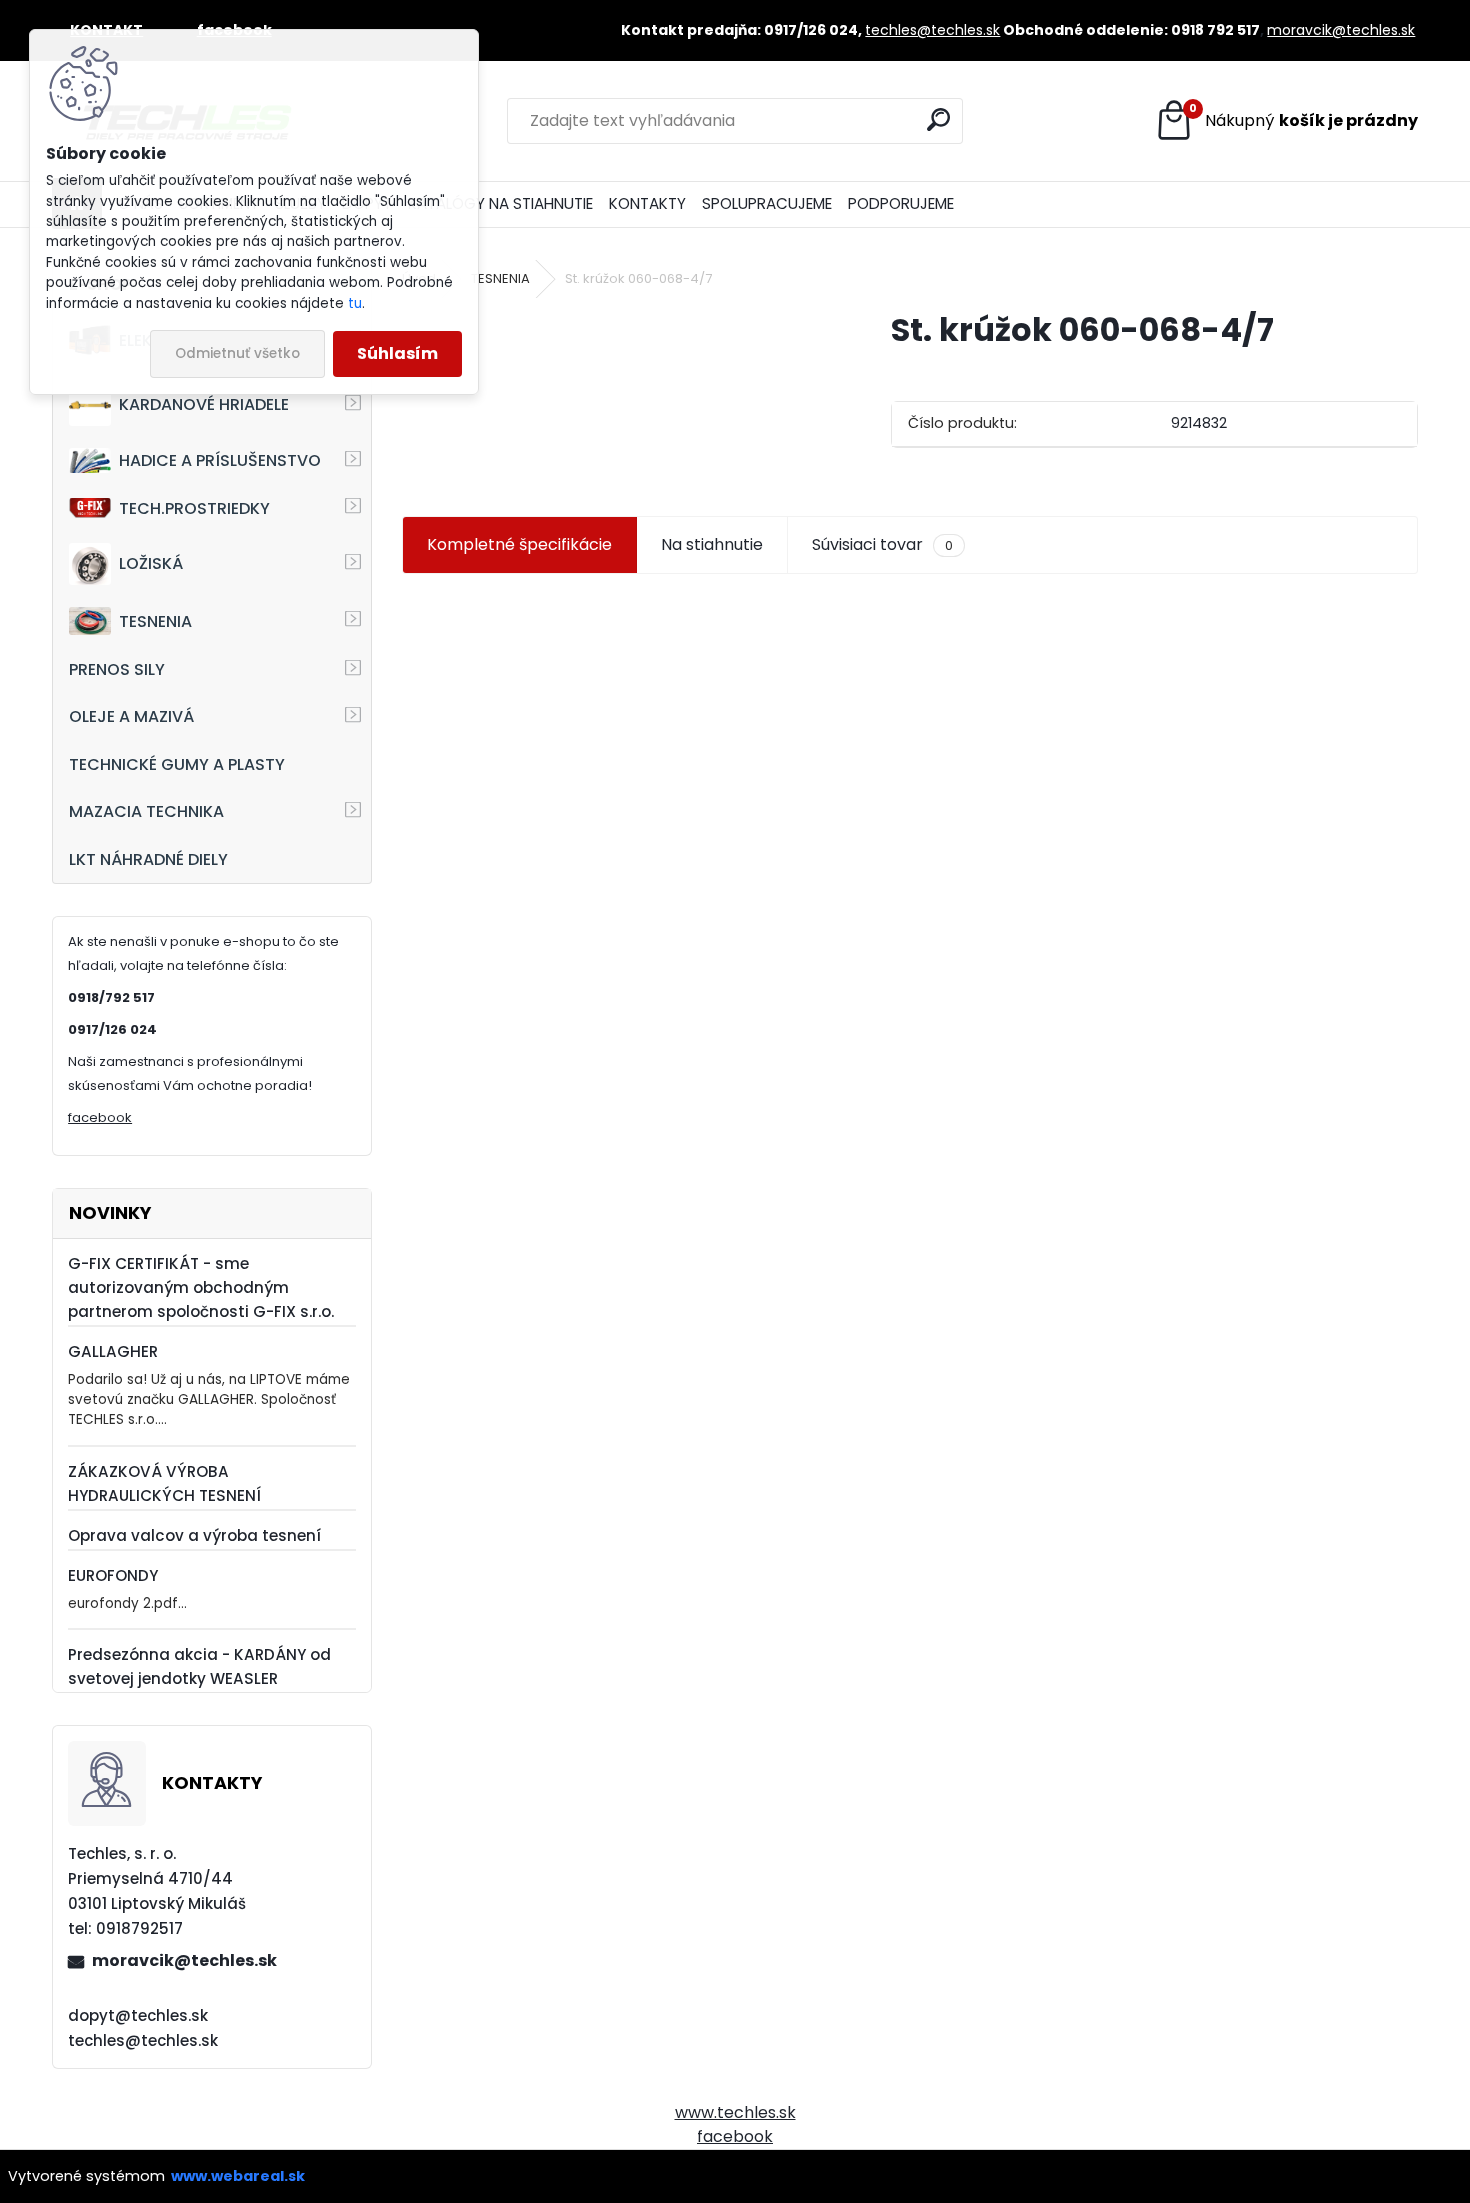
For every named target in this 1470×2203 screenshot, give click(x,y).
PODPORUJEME (901, 203)
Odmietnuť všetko (237, 353)
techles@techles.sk (932, 30)
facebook (100, 1117)
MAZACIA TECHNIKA (146, 811)
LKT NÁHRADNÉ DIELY (148, 859)
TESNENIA (155, 621)
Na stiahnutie (712, 544)
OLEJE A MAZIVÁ (131, 716)
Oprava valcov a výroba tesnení (194, 1535)
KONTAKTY (647, 203)
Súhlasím (397, 353)
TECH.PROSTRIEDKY (194, 508)
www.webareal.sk (238, 2176)
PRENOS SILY (117, 669)
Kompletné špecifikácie (519, 544)
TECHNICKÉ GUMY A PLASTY (177, 764)
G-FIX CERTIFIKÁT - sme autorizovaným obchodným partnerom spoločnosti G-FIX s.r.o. (201, 1287)
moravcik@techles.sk (1341, 30)
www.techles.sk (735, 2112)
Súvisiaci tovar (882, 544)
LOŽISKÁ (151, 563)
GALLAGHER (113, 1351)
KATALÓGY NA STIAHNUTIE (500, 203)
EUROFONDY (113, 1575)
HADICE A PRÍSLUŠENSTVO (220, 460)
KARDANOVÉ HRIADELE (204, 404)
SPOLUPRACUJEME (767, 203)
